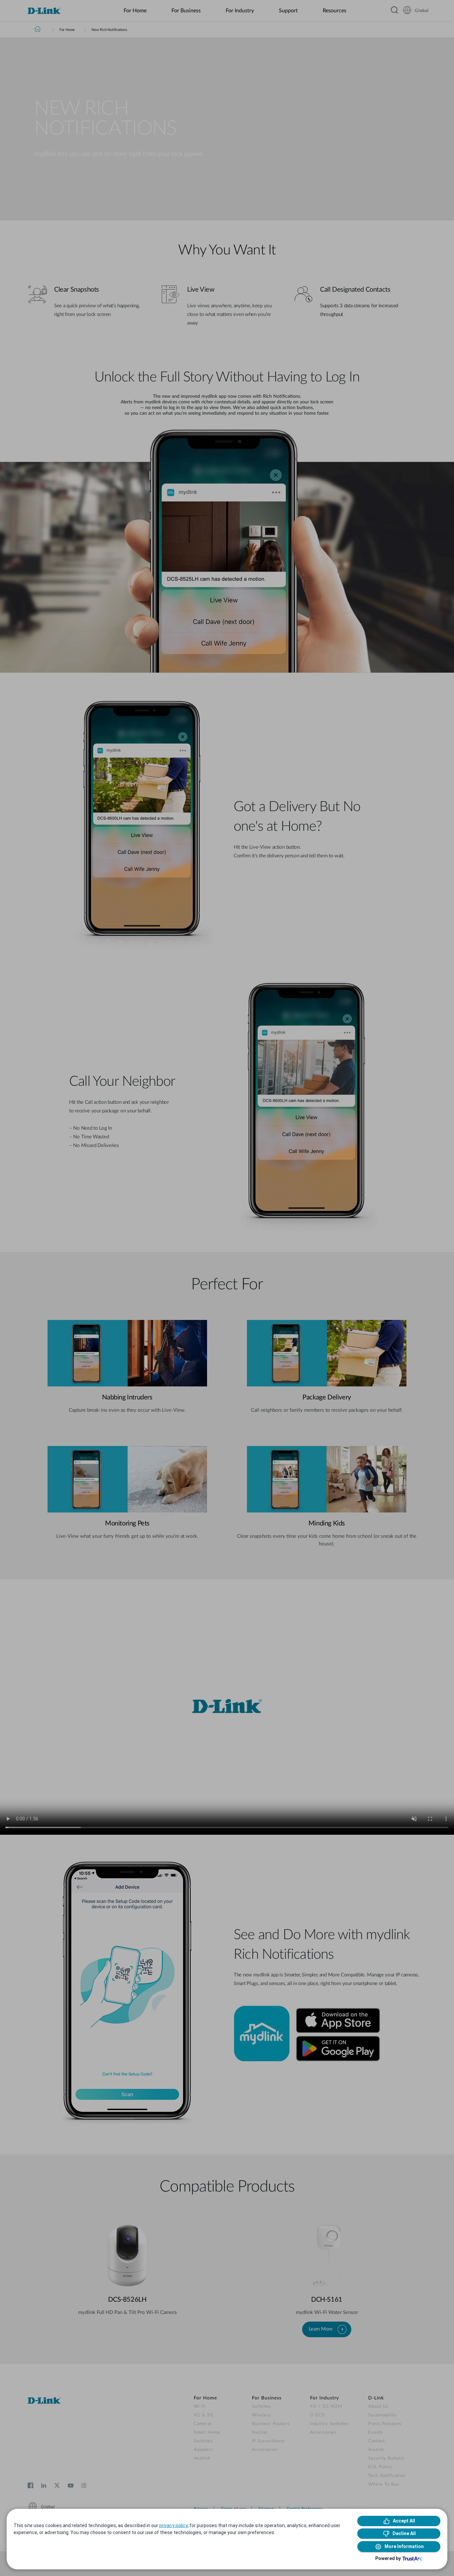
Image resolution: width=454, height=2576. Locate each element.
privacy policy (173, 2525)
